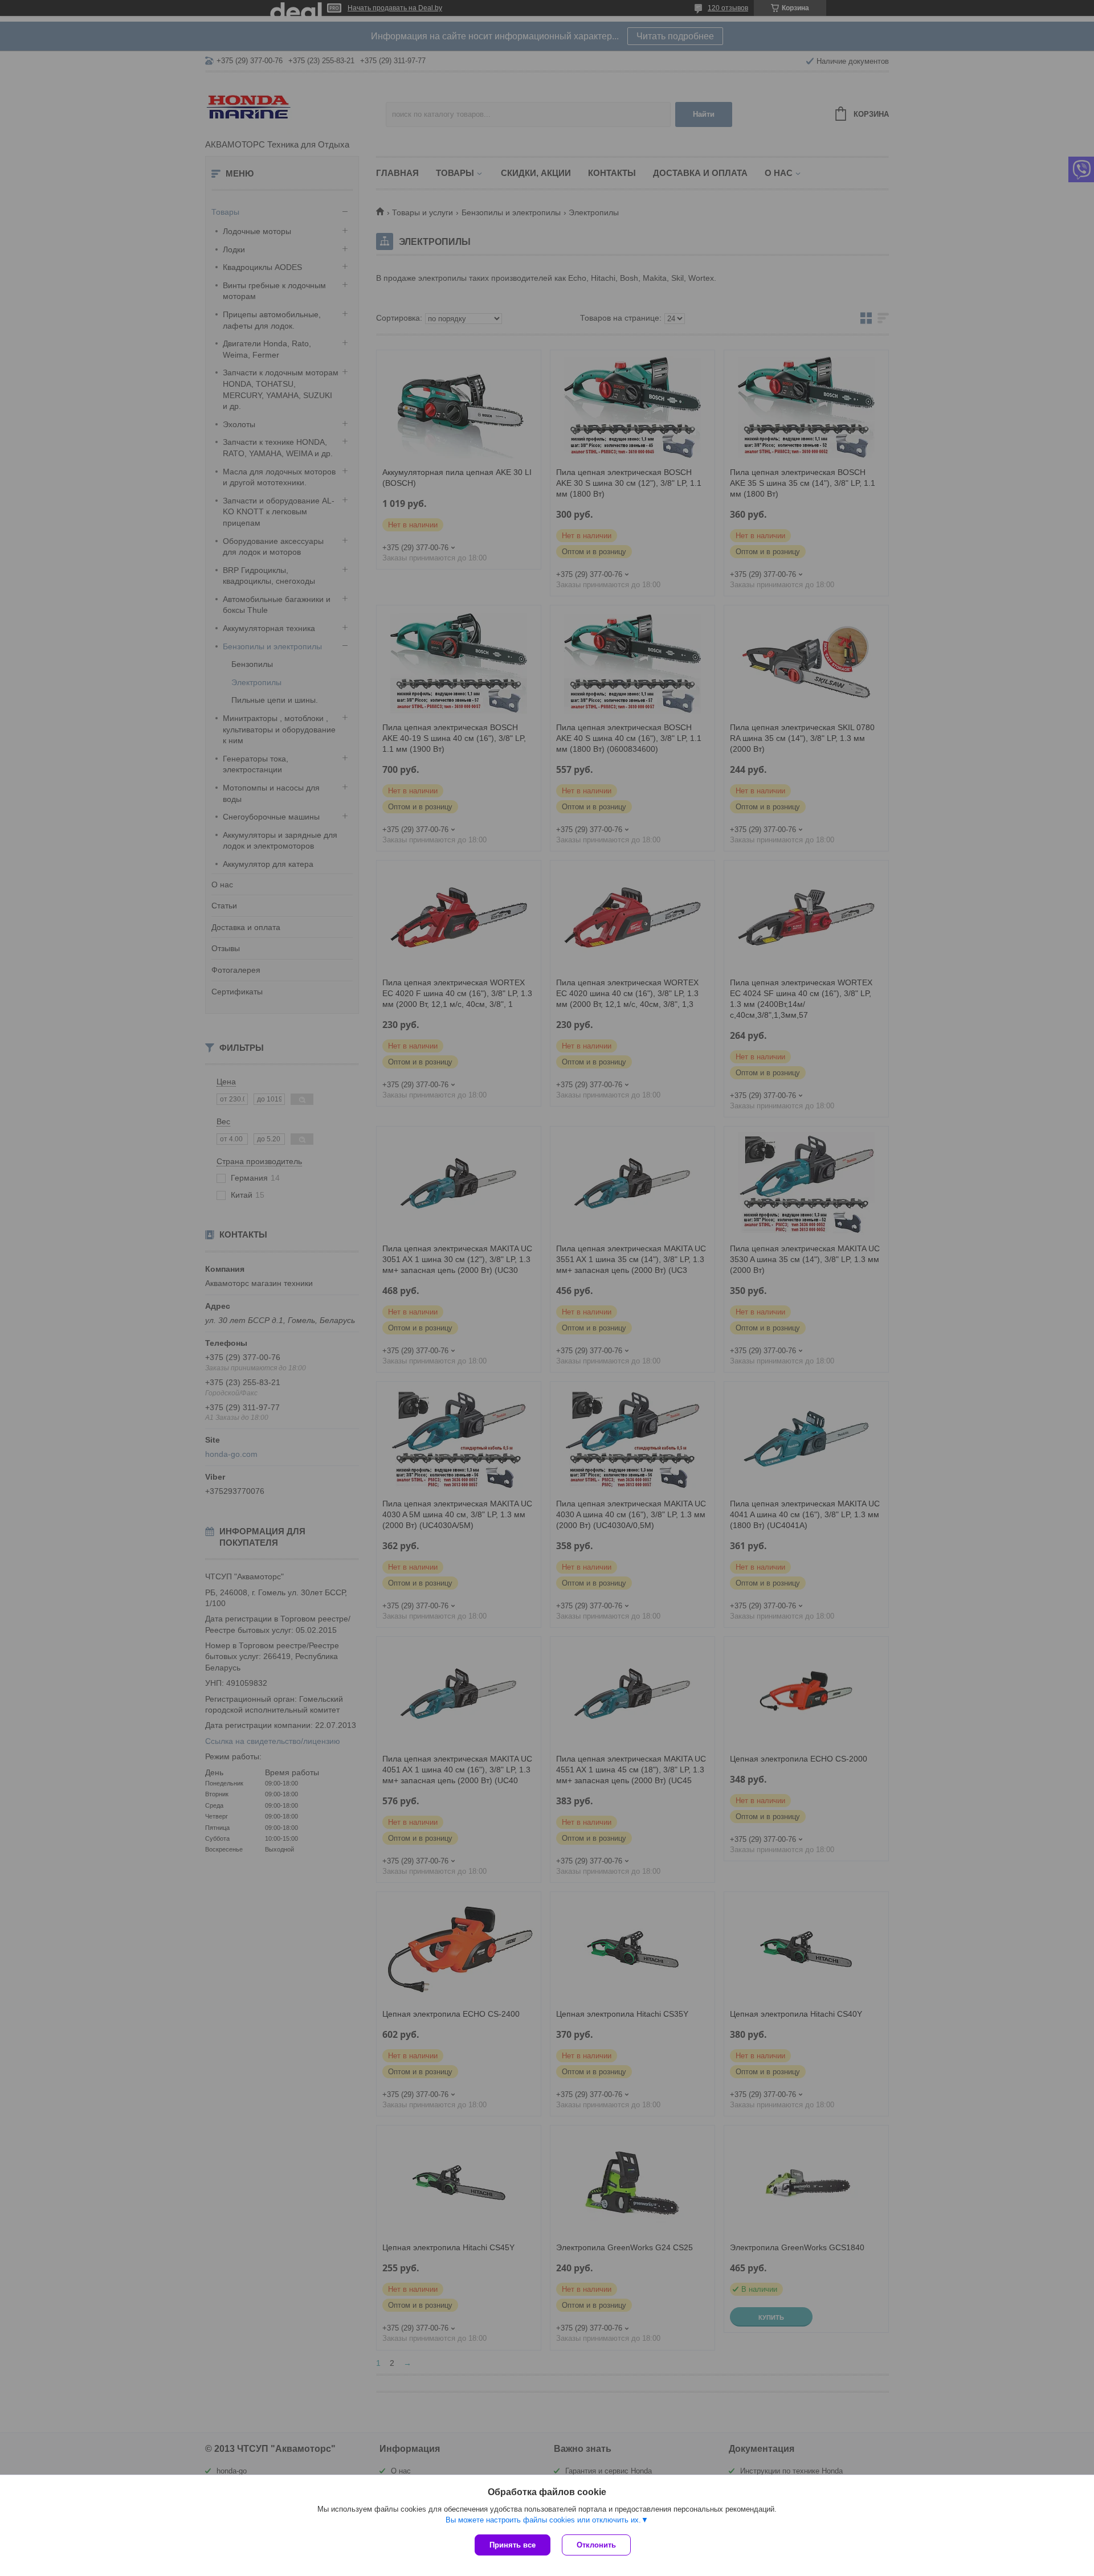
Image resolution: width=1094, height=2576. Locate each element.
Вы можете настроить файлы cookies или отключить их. (543, 2520)
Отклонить (596, 2545)
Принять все (513, 2545)
